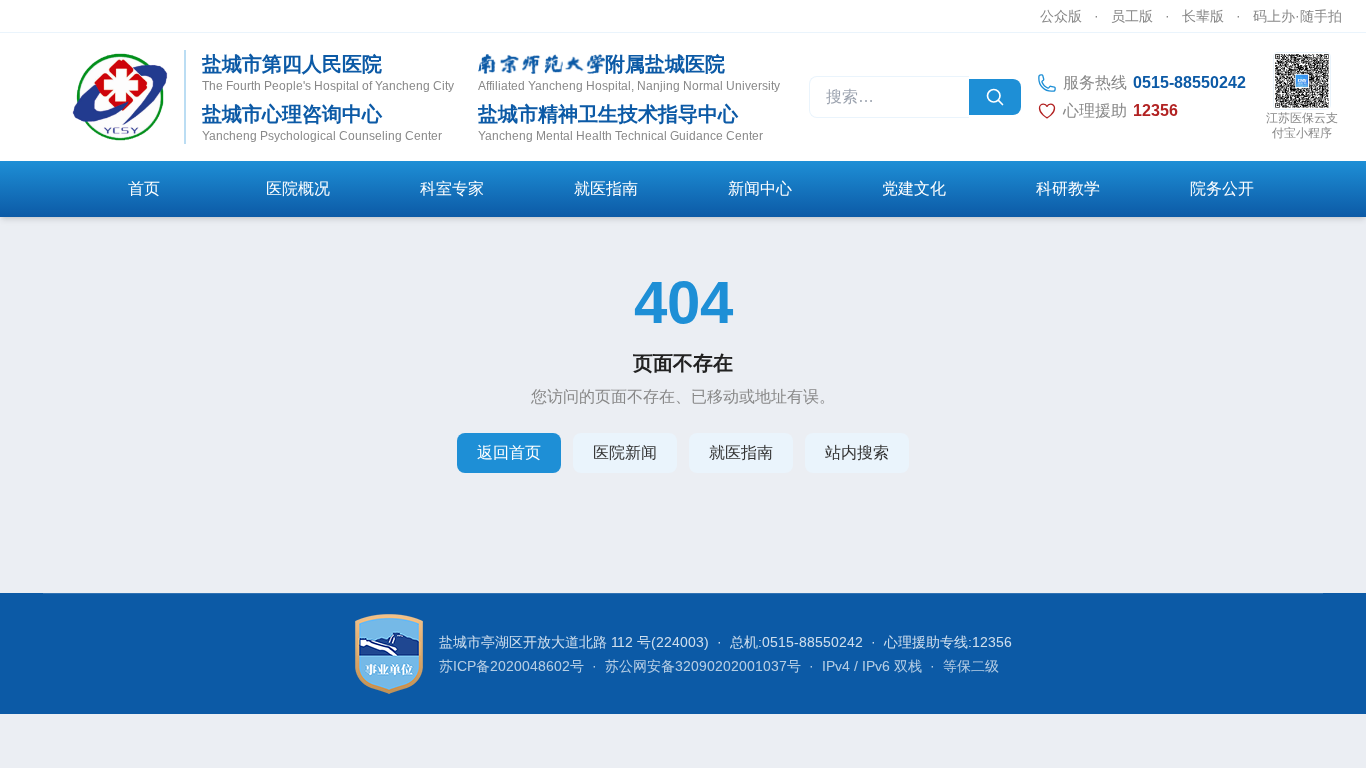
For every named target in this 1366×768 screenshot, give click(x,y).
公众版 (1061, 16)
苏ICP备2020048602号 (511, 666)
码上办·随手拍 (1297, 16)
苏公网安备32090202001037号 (703, 666)
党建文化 (914, 188)
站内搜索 (857, 452)
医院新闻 (625, 452)
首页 (144, 188)
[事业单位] (389, 654)
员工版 (1132, 16)
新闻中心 (760, 188)
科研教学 (1068, 188)
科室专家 (452, 188)
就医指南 (606, 188)
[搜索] (995, 97)
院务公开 (1222, 188)
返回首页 (509, 452)
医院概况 (298, 188)
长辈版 (1203, 16)
